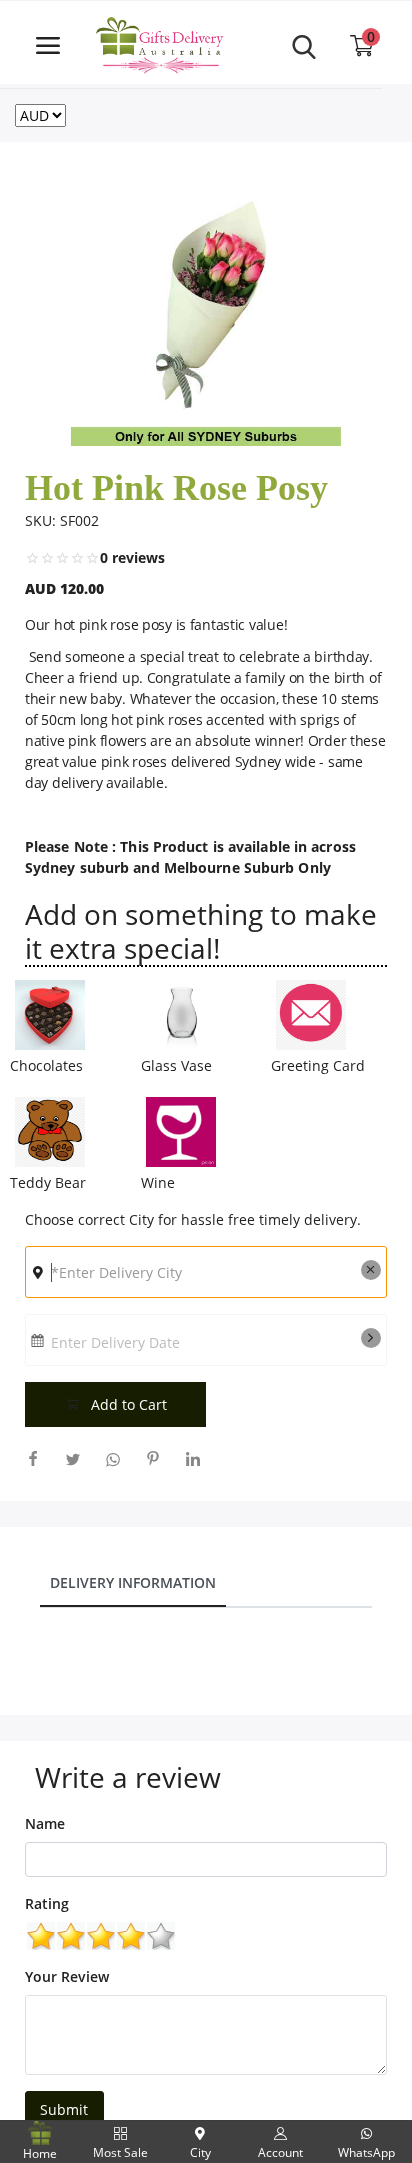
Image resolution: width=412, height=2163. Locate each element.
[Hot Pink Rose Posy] (206, 311)
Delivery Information (133, 1582)
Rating (47, 1903)
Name (45, 1823)
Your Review (67, 1976)
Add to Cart (127, 1404)
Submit (64, 2109)
